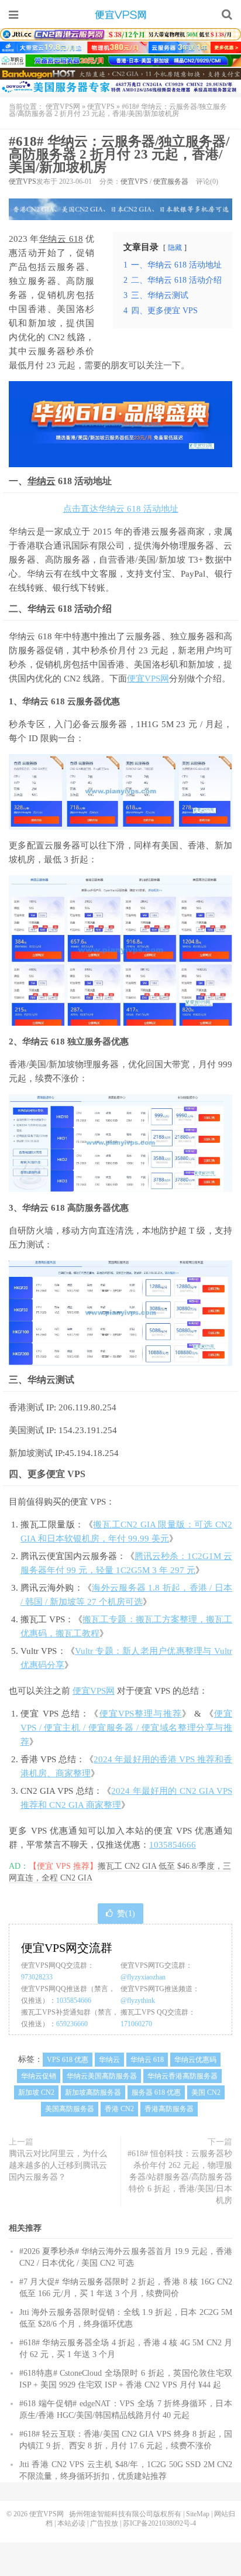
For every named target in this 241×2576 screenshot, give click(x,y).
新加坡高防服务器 (93, 2092)
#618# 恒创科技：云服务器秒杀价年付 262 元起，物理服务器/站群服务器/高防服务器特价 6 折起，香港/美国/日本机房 (180, 2177)
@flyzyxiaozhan (143, 1977)
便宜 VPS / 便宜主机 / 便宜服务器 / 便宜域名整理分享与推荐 (126, 1728)
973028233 (37, 1977)
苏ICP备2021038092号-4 (159, 2523)
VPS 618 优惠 (68, 2060)
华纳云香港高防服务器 (183, 2076)
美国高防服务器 (70, 2109)
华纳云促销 (39, 2076)
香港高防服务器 (169, 2109)
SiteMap (198, 2514)
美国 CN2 (206, 2092)
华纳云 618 (61, 239)
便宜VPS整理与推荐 (141, 1714)
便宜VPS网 (120, 15)
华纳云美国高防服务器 (102, 2076)
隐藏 (175, 248)
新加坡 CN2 (36, 2092)
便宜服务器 (171, 181)
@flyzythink (138, 2000)
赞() (126, 1914)
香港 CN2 (119, 2109)
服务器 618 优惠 (156, 2092)
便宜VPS (101, 107)
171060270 (136, 2024)
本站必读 (71, 2523)
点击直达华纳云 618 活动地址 (121, 509)
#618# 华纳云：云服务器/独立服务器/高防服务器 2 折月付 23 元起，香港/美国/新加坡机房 (119, 154)
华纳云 (42, 481)
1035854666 (173, 1845)
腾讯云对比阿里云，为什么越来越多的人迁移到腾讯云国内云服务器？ (58, 2165)
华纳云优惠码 (195, 2060)
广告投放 (104, 2523)
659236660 (72, 2024)
